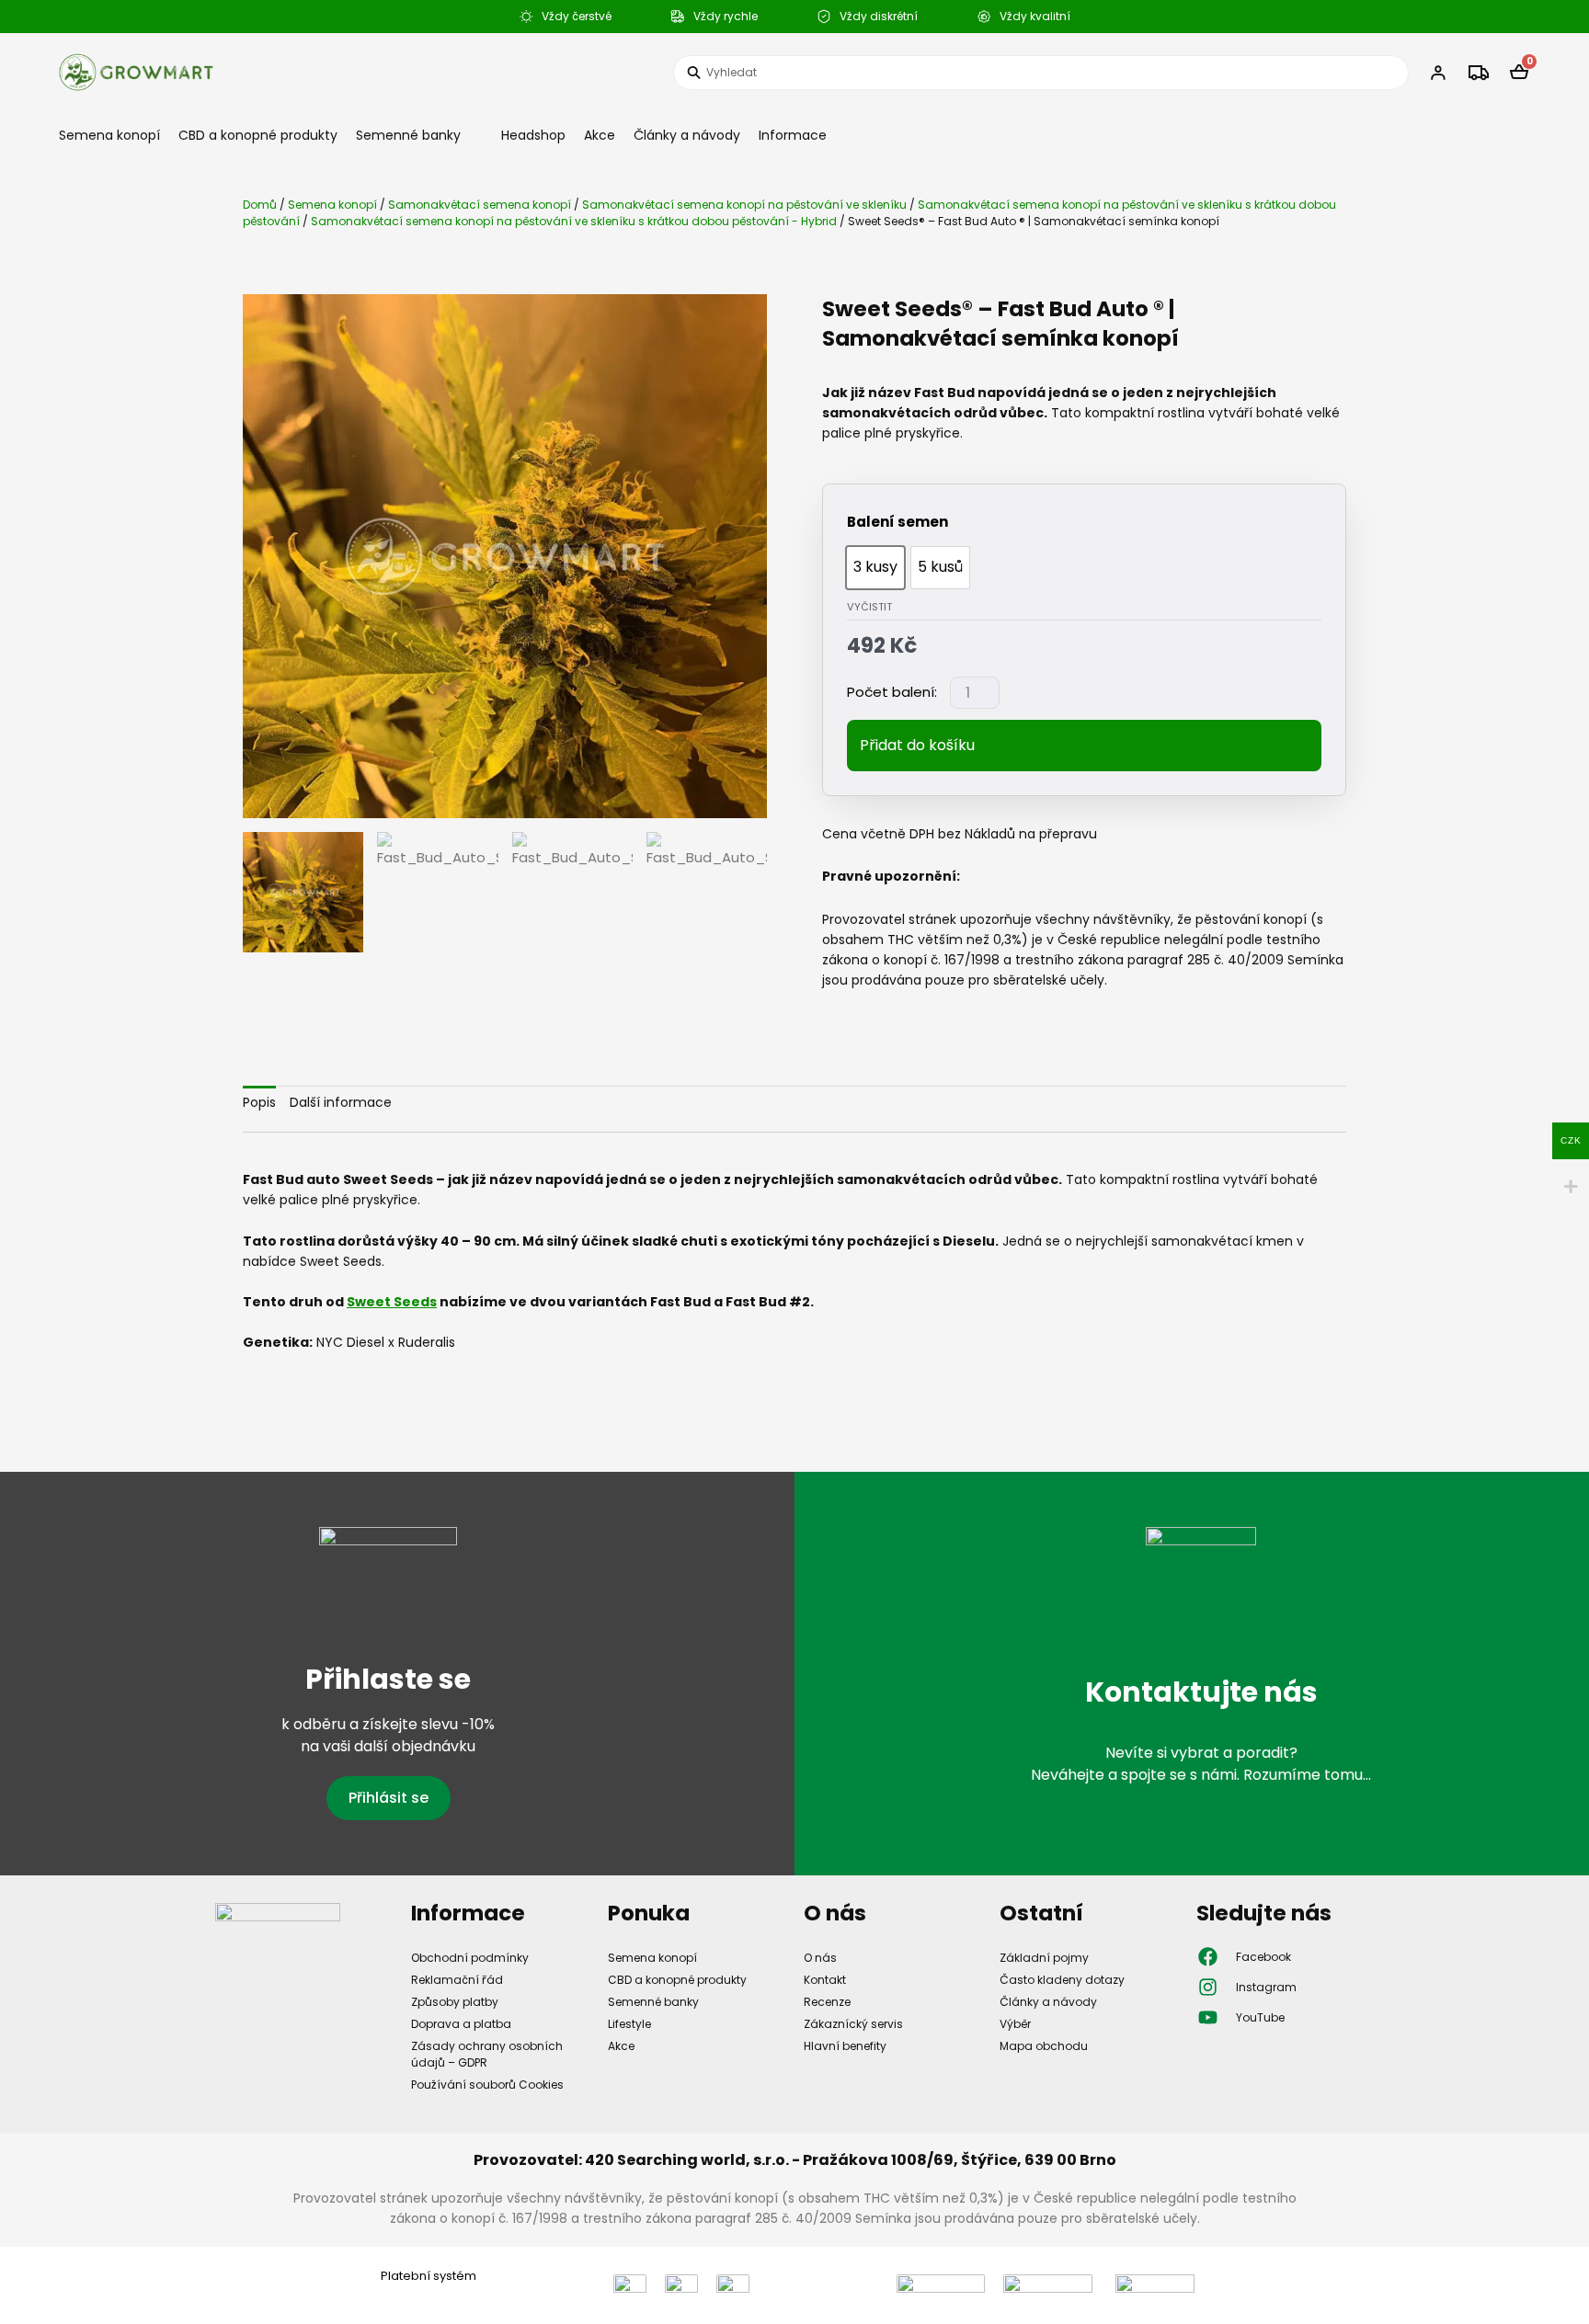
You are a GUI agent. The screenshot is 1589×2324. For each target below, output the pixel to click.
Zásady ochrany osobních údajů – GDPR (487, 2054)
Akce (600, 135)
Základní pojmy (1044, 1958)
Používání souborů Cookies (487, 2085)
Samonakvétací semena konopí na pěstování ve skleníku (744, 205)
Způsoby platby (455, 2002)
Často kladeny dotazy (1062, 1980)
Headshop (533, 135)
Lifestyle (629, 2024)
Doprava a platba (461, 2024)
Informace (793, 135)
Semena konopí (109, 135)
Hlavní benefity (845, 2046)
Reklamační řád (457, 1980)
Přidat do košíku (917, 745)
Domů (260, 205)
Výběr (1015, 2024)
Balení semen (897, 522)
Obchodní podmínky (470, 1958)
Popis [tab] (259, 1102)
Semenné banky (408, 135)
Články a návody (687, 135)
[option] (875, 568)
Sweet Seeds (392, 1302)
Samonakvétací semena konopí (480, 205)
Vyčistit (869, 607)
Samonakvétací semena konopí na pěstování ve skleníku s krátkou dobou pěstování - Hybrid (574, 221)
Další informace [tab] (341, 1102)
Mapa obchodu (1044, 2046)
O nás (820, 1958)
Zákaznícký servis (853, 2024)
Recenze (827, 2002)
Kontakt (825, 1980)
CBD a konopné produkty (258, 135)
